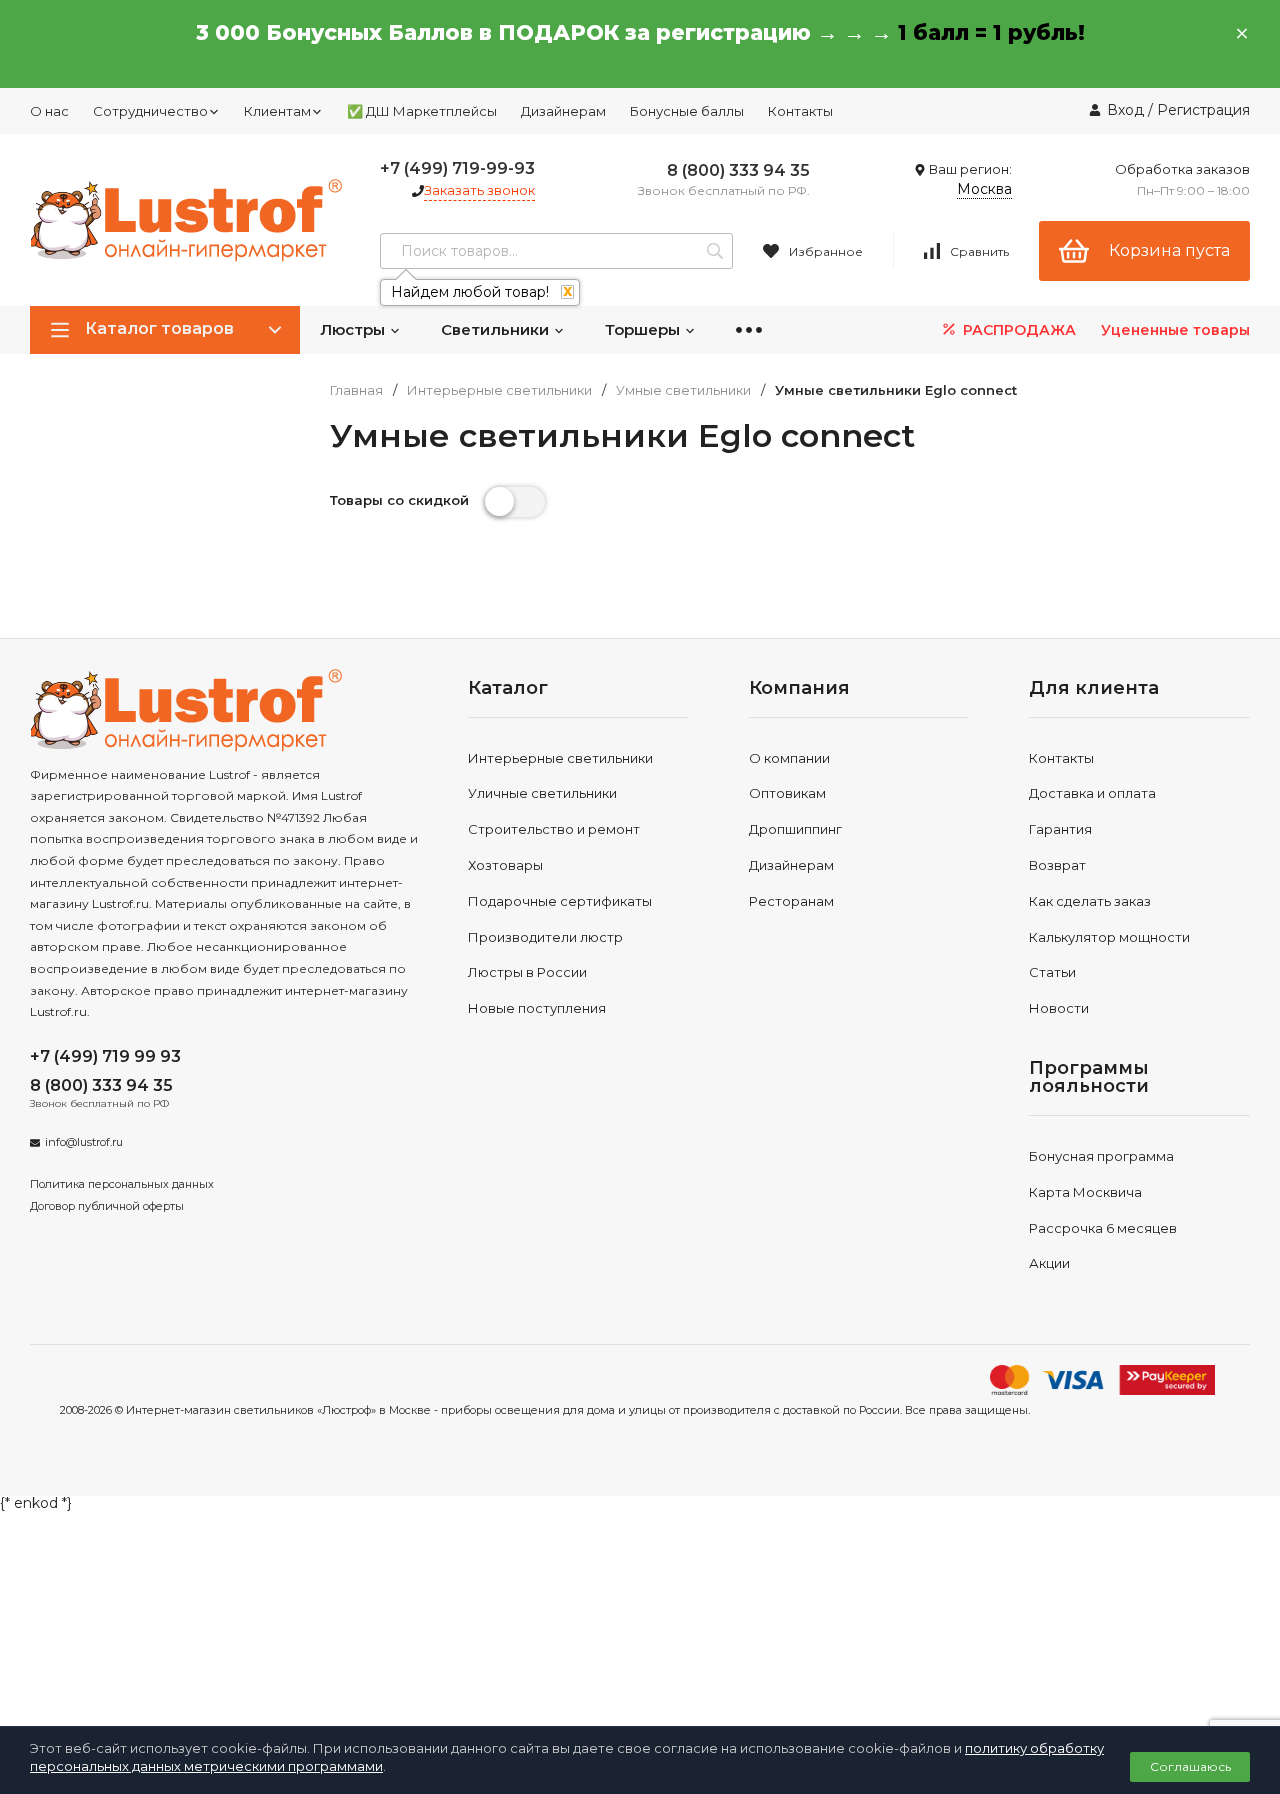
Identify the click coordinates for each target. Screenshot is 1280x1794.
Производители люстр (545, 937)
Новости (1059, 1008)
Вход (1125, 110)
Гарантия (1060, 829)
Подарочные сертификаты (560, 901)
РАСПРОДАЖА (1017, 330)
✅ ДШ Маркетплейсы (422, 111)
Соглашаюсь (1190, 1766)
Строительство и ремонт (554, 829)
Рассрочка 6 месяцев (1103, 1228)
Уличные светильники (542, 793)
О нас (49, 111)
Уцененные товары (1175, 330)
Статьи (1052, 972)
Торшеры (644, 329)
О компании (789, 758)
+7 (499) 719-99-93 (457, 168)
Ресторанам (791, 901)
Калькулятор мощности (1109, 937)
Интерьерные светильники (499, 390)
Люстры (354, 329)
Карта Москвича (1085, 1192)
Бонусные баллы (687, 111)
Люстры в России (527, 972)
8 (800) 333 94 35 (738, 170)
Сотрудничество (150, 111)
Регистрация (1203, 110)
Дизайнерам (563, 111)
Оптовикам (787, 793)
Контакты (800, 111)
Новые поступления (537, 1008)
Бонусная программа (1101, 1156)
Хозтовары (505, 865)
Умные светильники (683, 390)
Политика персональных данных (122, 1184)
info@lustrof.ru (84, 1142)
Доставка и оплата (1092, 793)
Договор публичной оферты (107, 1206)
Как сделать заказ (1090, 901)
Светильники (497, 329)
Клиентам (277, 111)
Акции (1049, 1263)
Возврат (1057, 865)
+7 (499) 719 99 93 (105, 1056)
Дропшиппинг (795, 829)
